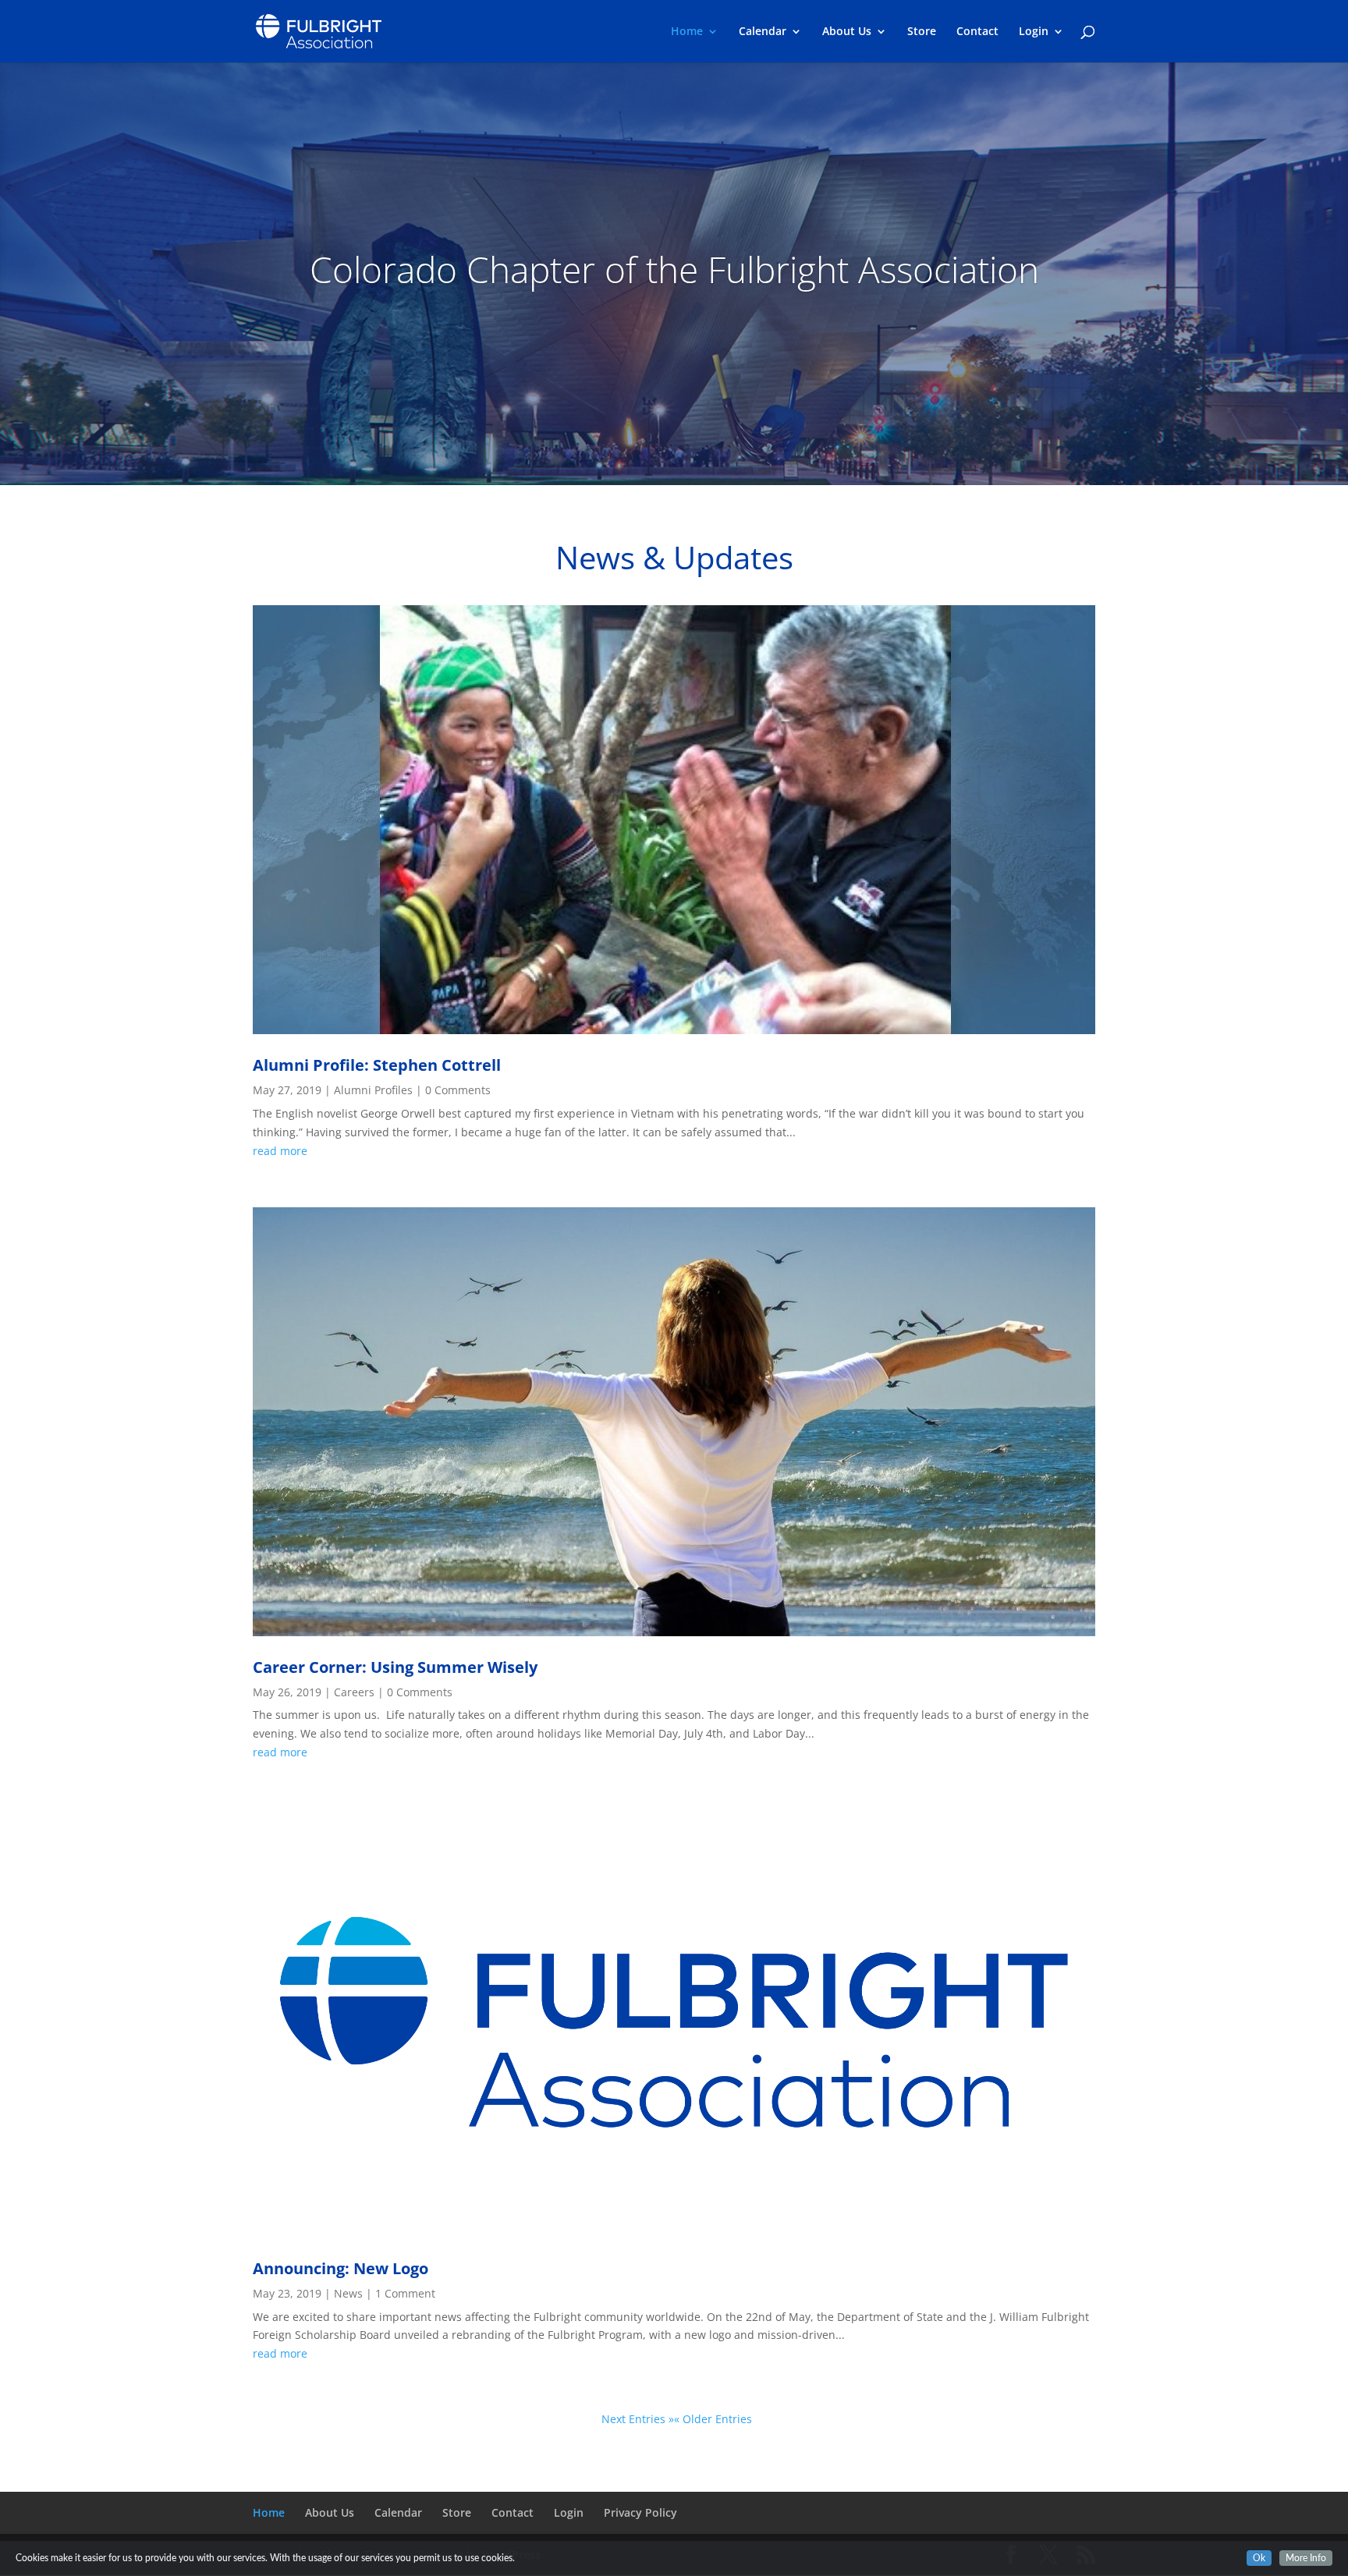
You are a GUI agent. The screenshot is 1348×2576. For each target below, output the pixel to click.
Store (922, 32)
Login (1034, 32)
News (348, 2293)
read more (280, 1151)
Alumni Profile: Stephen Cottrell (377, 1065)
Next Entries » (638, 2419)
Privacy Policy (640, 2512)
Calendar (763, 32)
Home (687, 32)
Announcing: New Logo (341, 2268)
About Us (847, 32)
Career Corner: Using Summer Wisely (395, 1667)
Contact (977, 32)
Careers (354, 1692)
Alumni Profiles (373, 1090)
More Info (1306, 2558)
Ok (1259, 2558)
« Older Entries (713, 2419)
